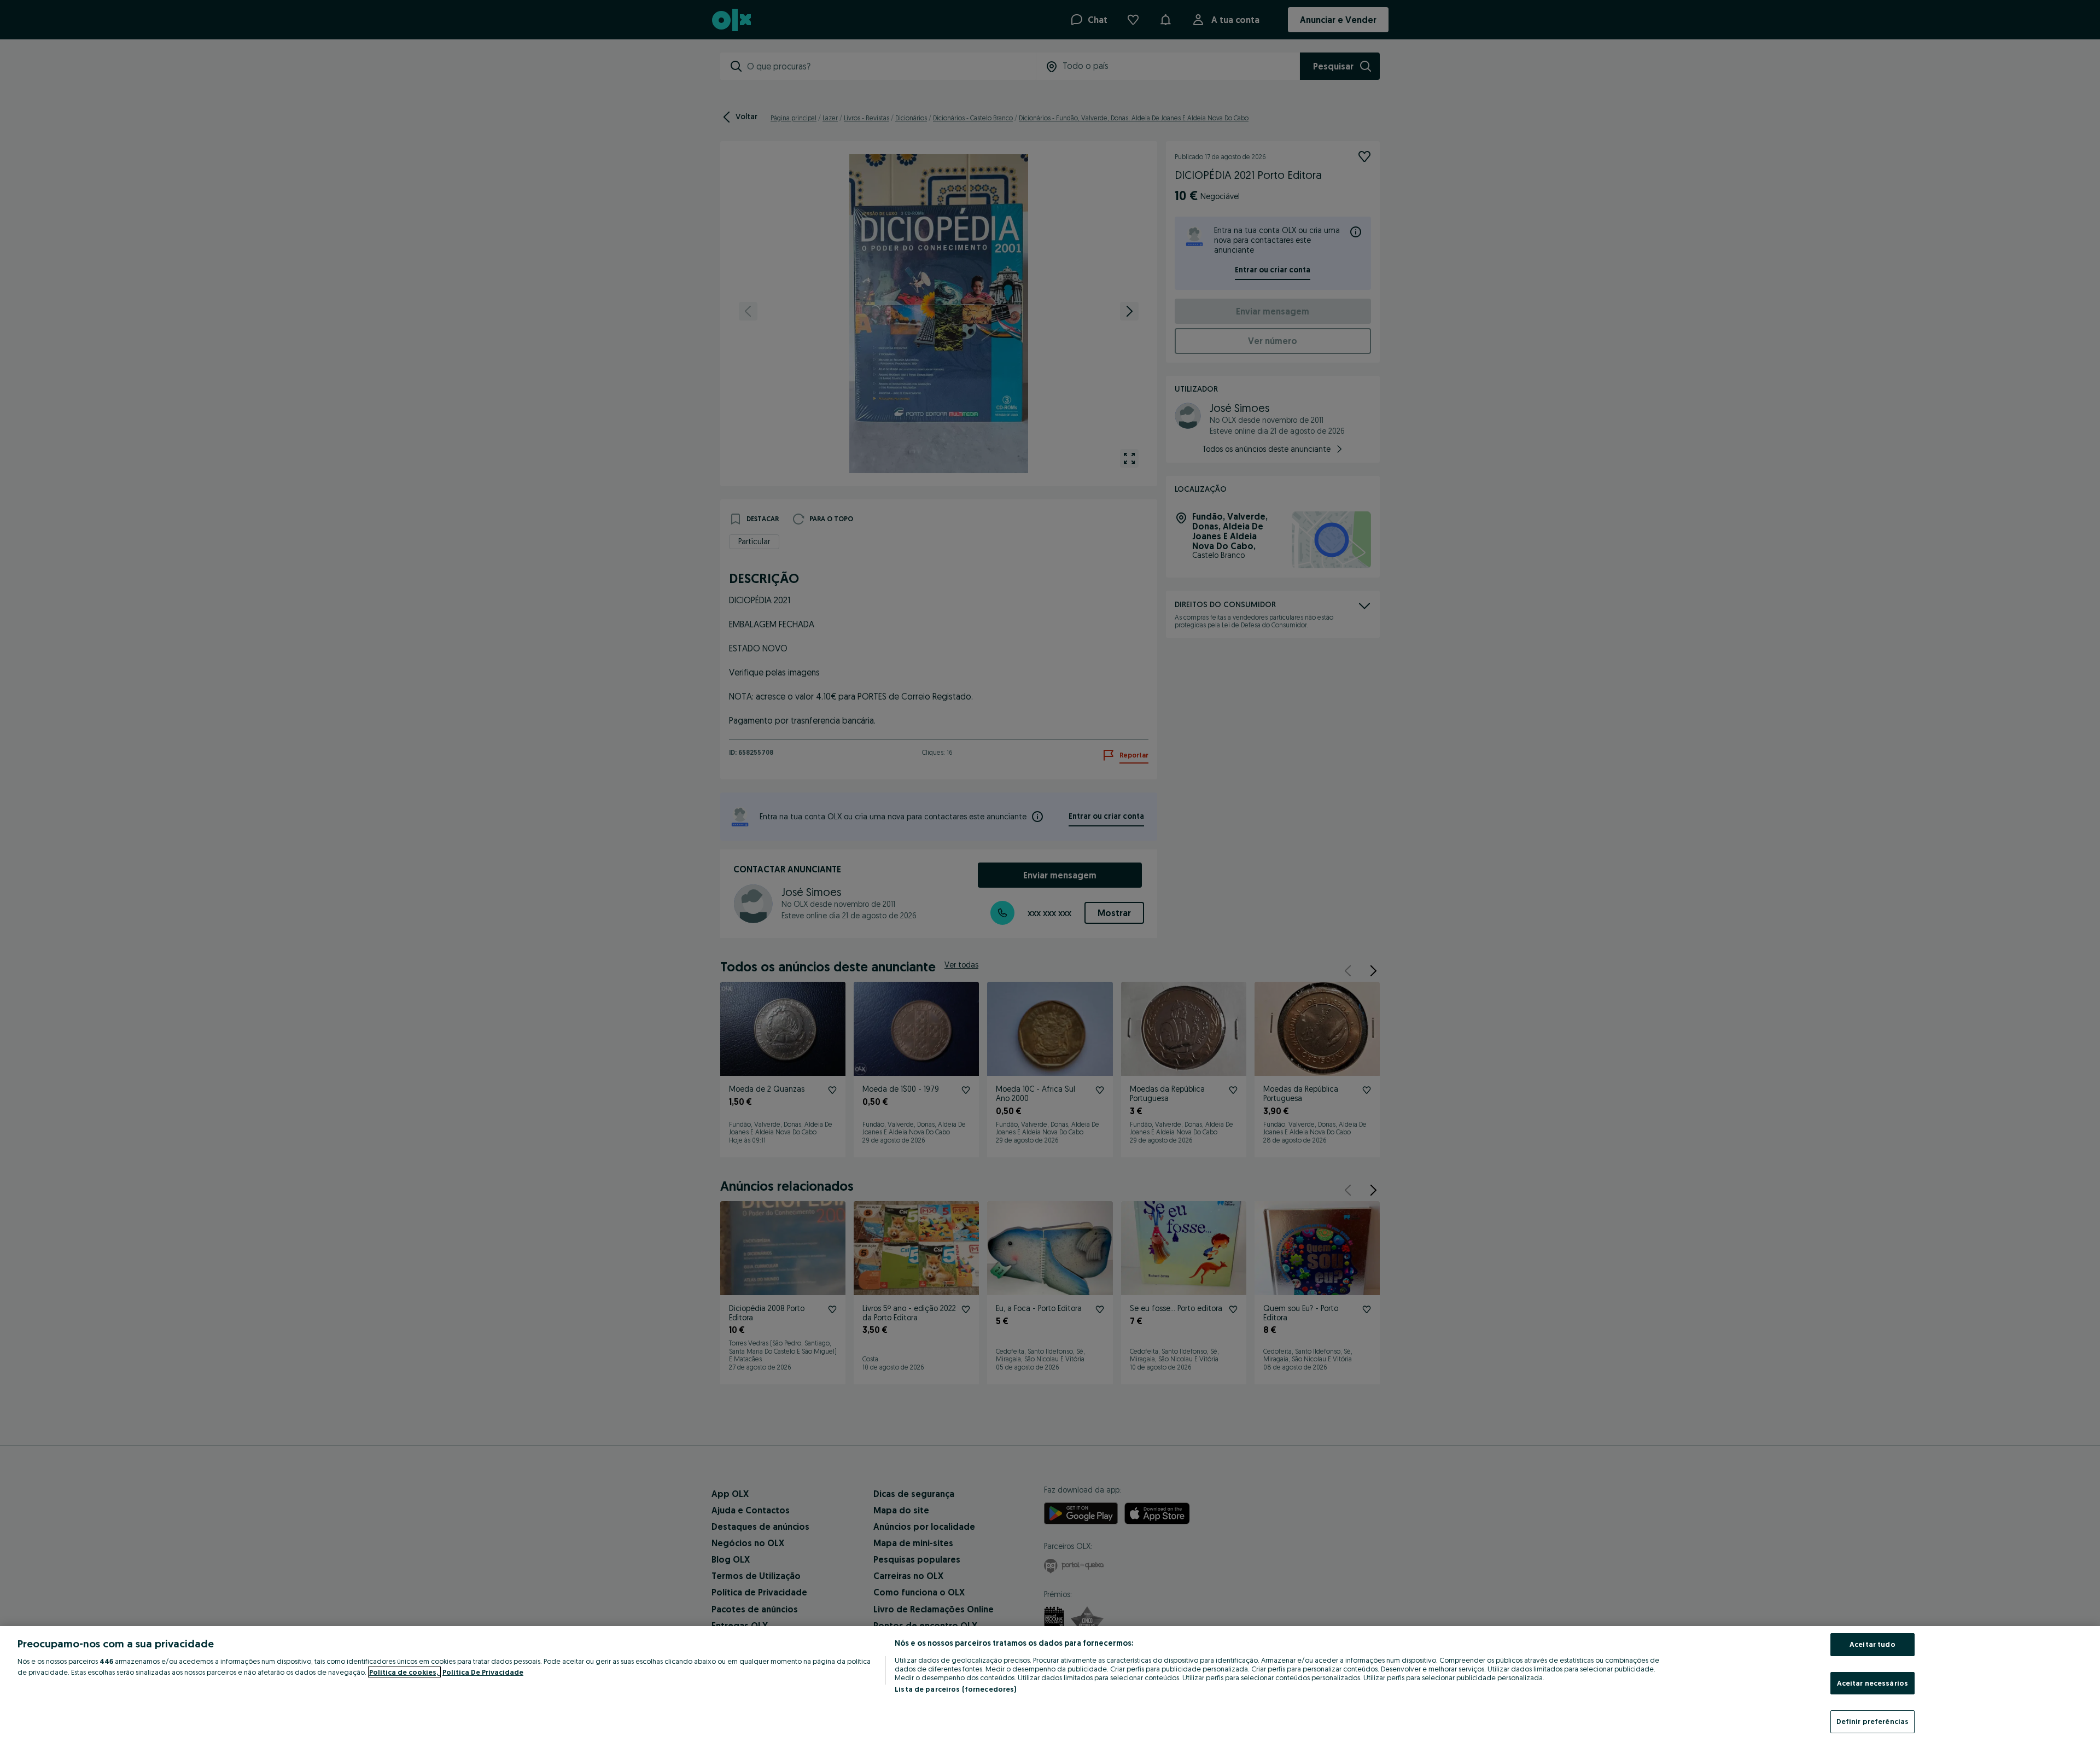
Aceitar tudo (1872, 1644)
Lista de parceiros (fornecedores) (955, 1689)
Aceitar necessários (1872, 1683)
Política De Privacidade (483, 1672)
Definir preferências (1873, 1721)
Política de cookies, (404, 1672)
